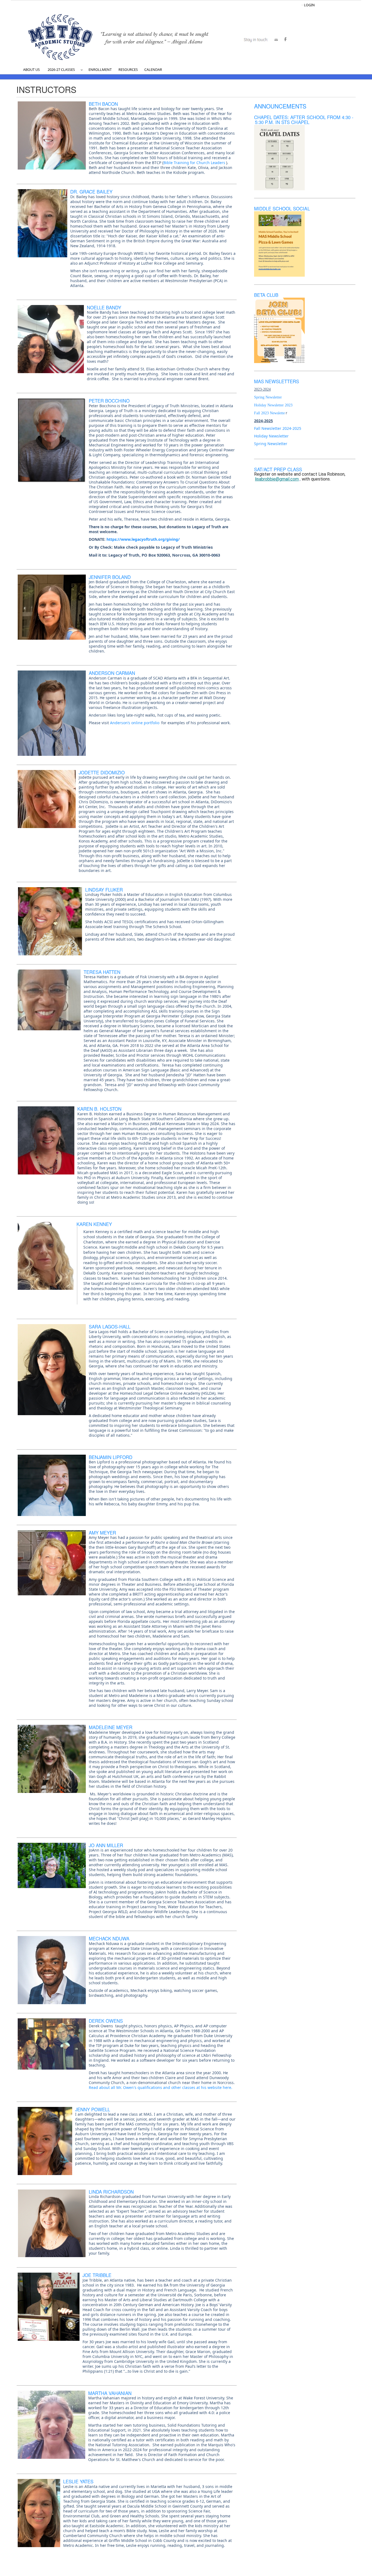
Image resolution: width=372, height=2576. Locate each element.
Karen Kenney (94, 1224)
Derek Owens (106, 2021)
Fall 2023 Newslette (269, 413)
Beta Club (266, 295)
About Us (31, 70)
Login (309, 5)
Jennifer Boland (110, 577)
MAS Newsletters (277, 381)
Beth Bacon (103, 104)
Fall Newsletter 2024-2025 (278, 428)
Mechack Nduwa (109, 1938)
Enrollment (100, 70)
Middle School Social (282, 209)
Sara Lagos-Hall (110, 1327)
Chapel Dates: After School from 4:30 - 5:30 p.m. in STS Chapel (304, 120)
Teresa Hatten (102, 972)
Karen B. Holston (99, 1109)
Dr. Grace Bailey (91, 192)
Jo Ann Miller (106, 1845)
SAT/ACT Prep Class (278, 469)
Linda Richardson (111, 2192)
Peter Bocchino (109, 401)
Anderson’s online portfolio (135, 723)
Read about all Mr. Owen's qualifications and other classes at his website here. (161, 2088)
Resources (128, 70)
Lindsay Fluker (104, 890)
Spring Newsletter (268, 397)
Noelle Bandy (104, 307)
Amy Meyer (102, 1533)
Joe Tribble (97, 2275)
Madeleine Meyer (111, 1727)
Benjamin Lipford (111, 1457)
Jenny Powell (93, 2109)
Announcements (280, 106)
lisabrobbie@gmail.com (277, 479)
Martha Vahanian (110, 2393)
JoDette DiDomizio (102, 772)
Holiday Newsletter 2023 (273, 405)
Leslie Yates (78, 2481)
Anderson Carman (112, 673)
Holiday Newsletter (271, 436)
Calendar (153, 70)
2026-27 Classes (61, 70)
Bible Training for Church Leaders (194, 163)
